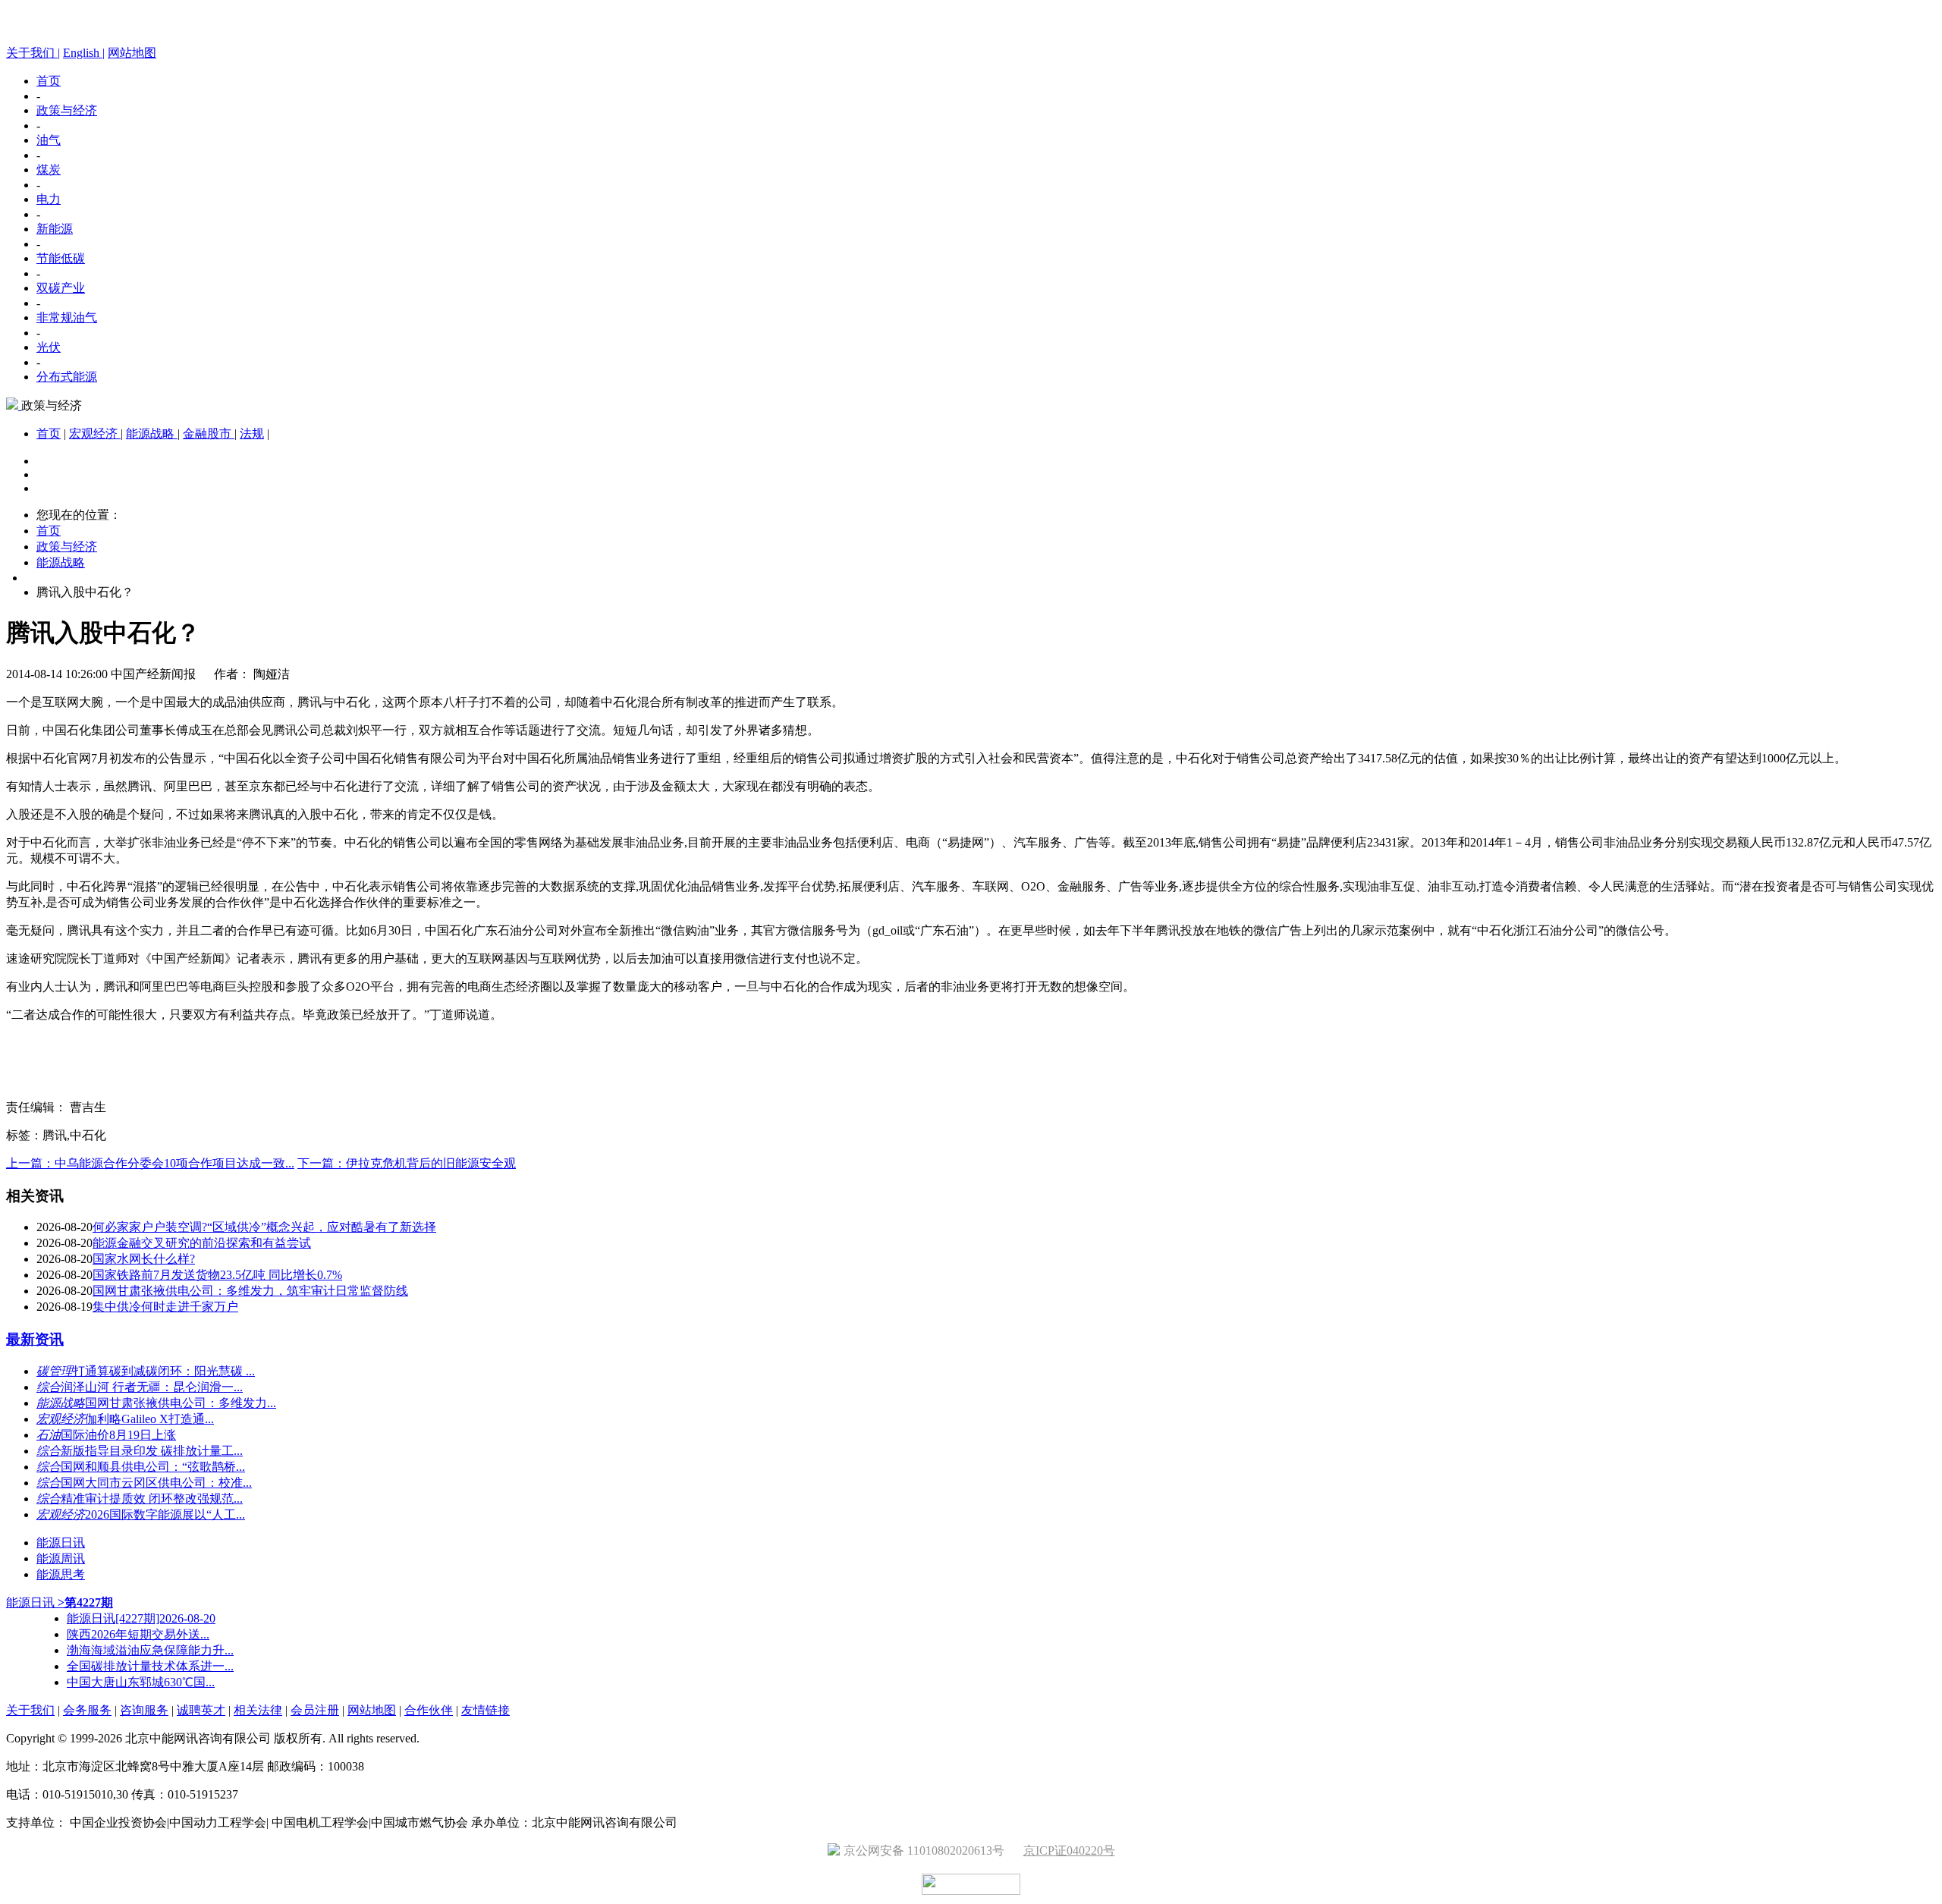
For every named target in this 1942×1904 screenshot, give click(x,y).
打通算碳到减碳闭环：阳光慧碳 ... (164, 1371)
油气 (49, 140)
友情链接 (485, 1710)
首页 (49, 81)
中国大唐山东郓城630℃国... (141, 1682)
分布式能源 (67, 377)
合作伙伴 (429, 1710)
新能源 (55, 229)
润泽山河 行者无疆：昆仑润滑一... (152, 1387)
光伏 (49, 347)
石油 (49, 1435)
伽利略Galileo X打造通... (149, 1419)
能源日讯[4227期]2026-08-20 (141, 1618)
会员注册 (315, 1710)
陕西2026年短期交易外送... (138, 1634)
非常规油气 (67, 317)
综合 (49, 1387)
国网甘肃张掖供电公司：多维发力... (181, 1403)
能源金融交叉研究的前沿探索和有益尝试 (202, 1243)
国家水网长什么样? (144, 1259)
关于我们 (30, 1710)
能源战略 (152, 434)
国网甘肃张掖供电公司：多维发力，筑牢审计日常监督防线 (250, 1291)
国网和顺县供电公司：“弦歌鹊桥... (153, 1467)
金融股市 (209, 434)
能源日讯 (61, 1543)
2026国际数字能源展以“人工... (165, 1514)
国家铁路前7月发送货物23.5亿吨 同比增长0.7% (217, 1275)
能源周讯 (61, 1558)
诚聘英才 (201, 1710)
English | (84, 53)
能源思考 (61, 1574)
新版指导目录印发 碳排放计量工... (152, 1451)
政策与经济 (67, 110)
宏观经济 (95, 434)
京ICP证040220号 (1069, 1851)
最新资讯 (35, 1339)
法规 (252, 434)
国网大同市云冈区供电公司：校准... (156, 1483)
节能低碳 (61, 258)
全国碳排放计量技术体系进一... (150, 1666)
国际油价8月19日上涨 (118, 1435)
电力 (49, 199)
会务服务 (87, 1710)
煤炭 (49, 170)
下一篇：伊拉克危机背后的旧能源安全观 (407, 1163)
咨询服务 (144, 1710)
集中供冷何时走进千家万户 (165, 1307)
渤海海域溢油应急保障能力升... (150, 1650)
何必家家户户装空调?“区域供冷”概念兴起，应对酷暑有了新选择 (264, 1227)
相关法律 (258, 1710)
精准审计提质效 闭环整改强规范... (152, 1499)
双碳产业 (61, 288)
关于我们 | (33, 53)
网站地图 (132, 53)
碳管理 (55, 1371)
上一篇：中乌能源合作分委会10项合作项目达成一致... (150, 1163)
